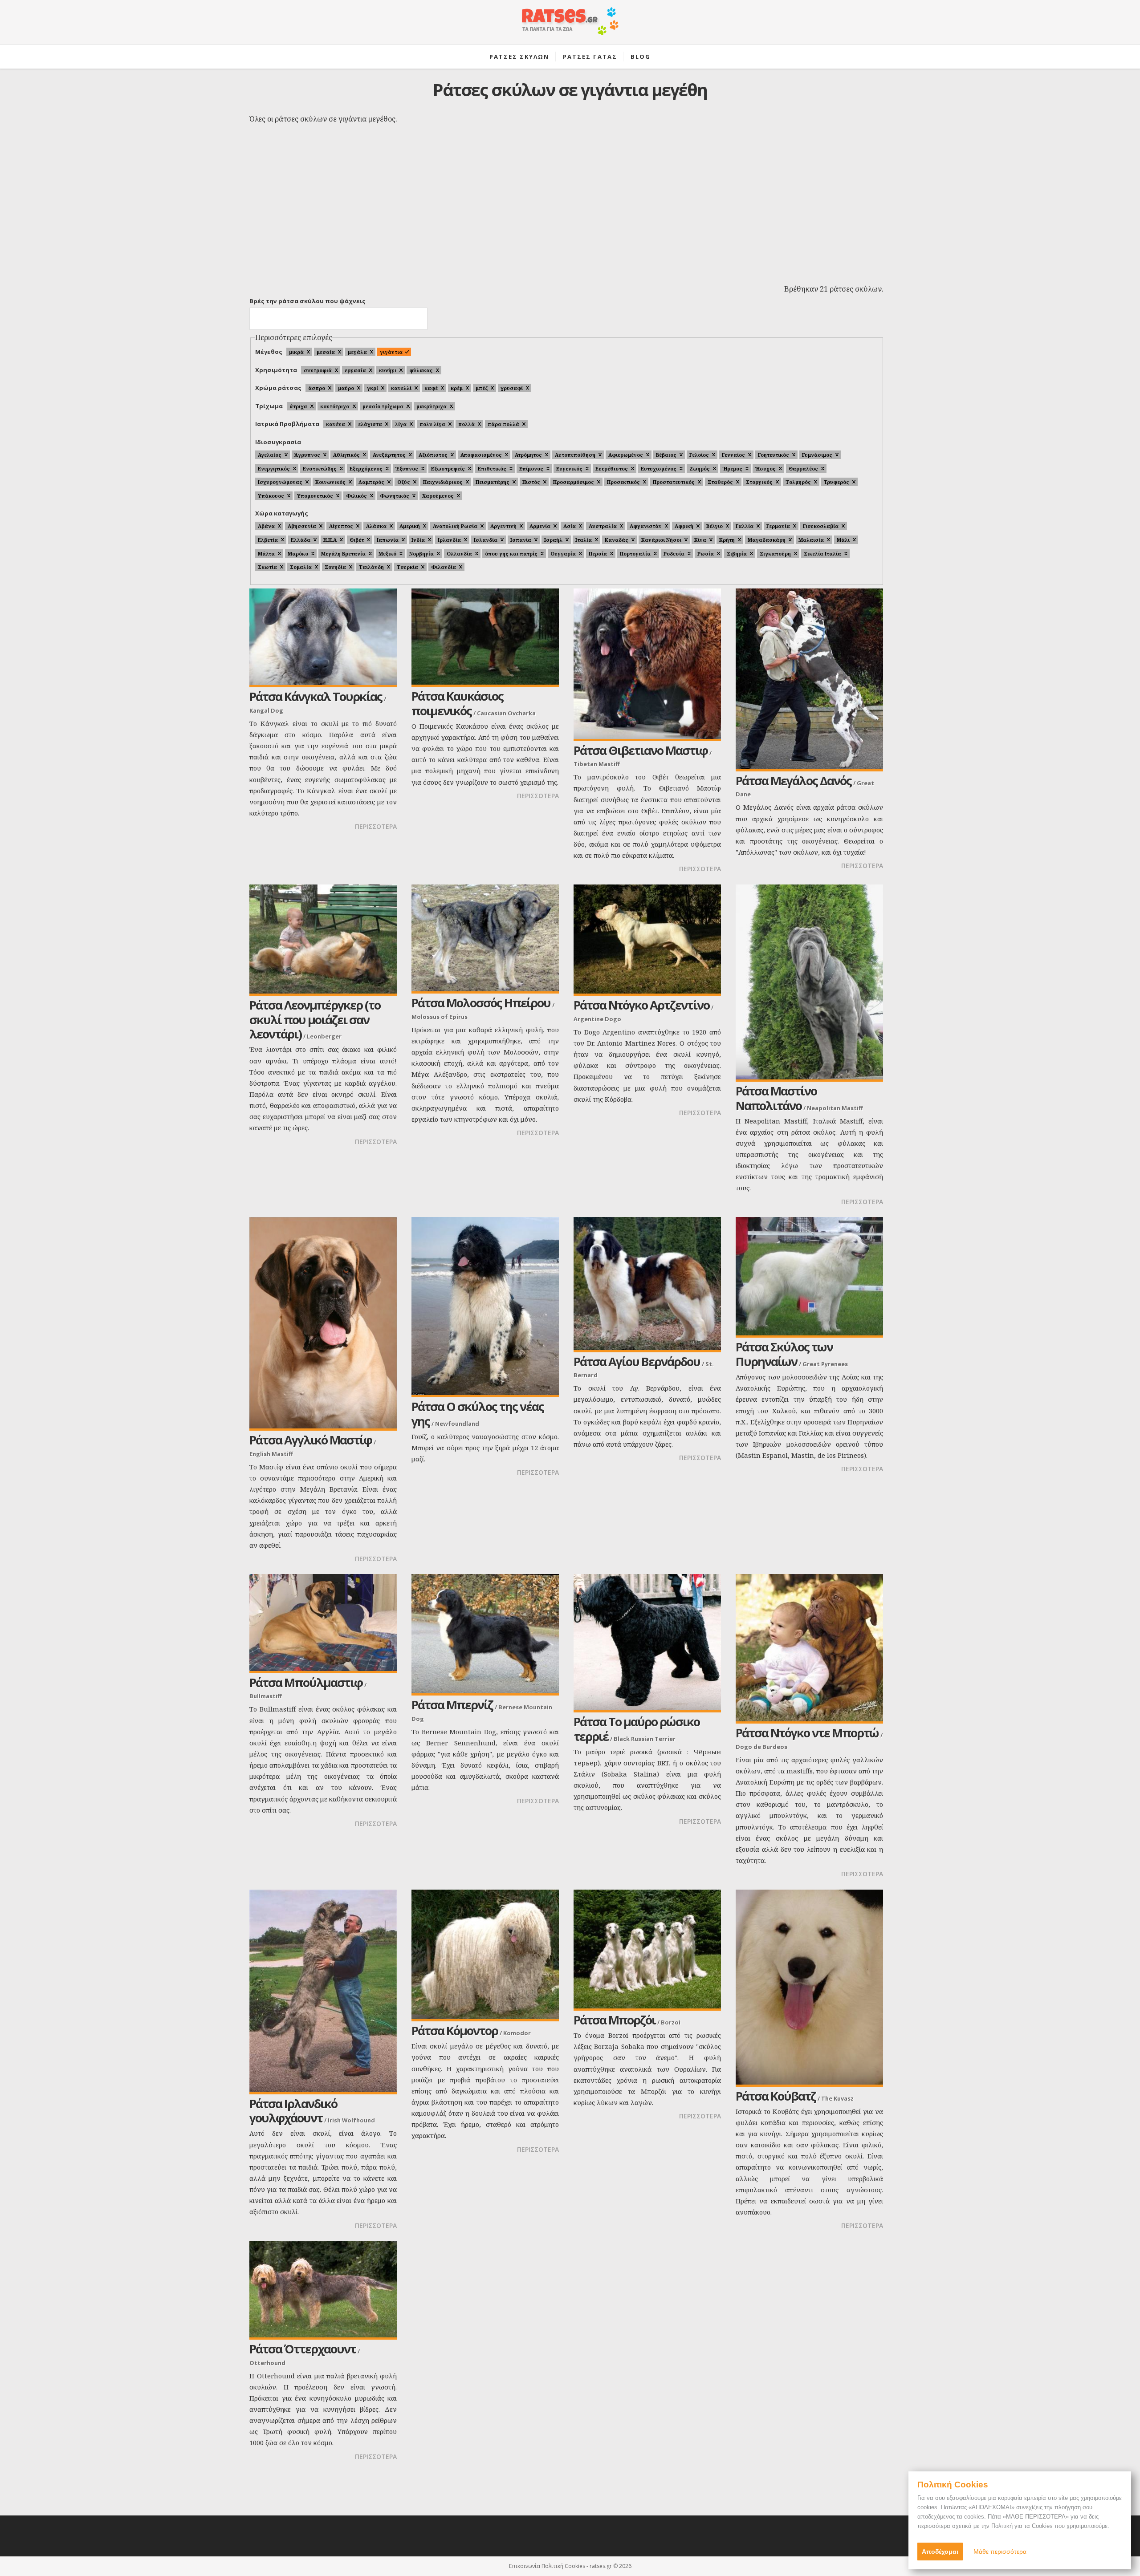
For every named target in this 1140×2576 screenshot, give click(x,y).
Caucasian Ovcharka (506, 713)
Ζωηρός (700, 469)
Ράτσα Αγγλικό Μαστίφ (311, 1440)
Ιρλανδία (449, 540)
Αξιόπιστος (433, 455)
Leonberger (324, 1036)
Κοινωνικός (330, 482)
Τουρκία (407, 567)
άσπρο (317, 388)
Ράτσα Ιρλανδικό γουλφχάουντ (293, 2111)
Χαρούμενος (438, 496)
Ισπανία (521, 540)
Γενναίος (733, 455)
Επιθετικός (492, 469)
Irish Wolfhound (351, 2120)
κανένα (336, 424)
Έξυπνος (407, 469)
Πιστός (531, 482)
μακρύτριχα (432, 406)
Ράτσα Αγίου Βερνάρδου (637, 1361)
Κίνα (700, 540)
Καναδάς (617, 540)
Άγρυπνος (307, 455)
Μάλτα (266, 554)
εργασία (355, 370)
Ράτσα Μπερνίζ (452, 1705)
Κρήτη (727, 540)
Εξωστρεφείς (448, 469)
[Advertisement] (570, 214)
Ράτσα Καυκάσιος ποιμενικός (457, 703)
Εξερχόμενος (366, 469)
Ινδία (418, 540)
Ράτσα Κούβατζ (776, 2096)
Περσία (598, 554)
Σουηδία (335, 567)
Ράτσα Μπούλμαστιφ (306, 1682)
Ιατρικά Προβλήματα (287, 424)
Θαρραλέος (803, 469)
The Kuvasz (837, 2098)
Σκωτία (267, 567)
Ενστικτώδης (320, 469)
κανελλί (401, 388)
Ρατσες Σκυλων (519, 57)
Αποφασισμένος (481, 455)
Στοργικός (759, 482)
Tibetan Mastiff (597, 764)
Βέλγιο (715, 526)
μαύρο (346, 388)
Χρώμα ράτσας (278, 388)
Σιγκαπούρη (775, 554)
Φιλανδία (444, 567)
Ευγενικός (569, 469)
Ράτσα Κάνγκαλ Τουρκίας (316, 696)
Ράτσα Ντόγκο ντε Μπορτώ (807, 1733)
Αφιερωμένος (626, 455)
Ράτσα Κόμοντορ (455, 2030)
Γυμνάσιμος (817, 455)
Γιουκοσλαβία (821, 526)
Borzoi (671, 2022)
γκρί (373, 388)
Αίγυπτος (341, 526)
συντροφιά (318, 370)
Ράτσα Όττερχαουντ (303, 2349)
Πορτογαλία (635, 554)
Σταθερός (720, 482)
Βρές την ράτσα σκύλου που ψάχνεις (307, 301)
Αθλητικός (346, 455)
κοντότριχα (335, 406)
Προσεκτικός (623, 482)
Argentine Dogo (597, 1019)
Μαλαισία (811, 540)
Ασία (570, 526)
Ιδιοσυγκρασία (278, 442)
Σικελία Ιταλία (822, 554)
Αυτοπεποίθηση (575, 455)
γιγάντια (391, 352)
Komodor (517, 2033)
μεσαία (326, 352)
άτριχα (298, 406)
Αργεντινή (503, 526)
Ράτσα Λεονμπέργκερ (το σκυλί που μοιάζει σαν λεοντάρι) (315, 1019)
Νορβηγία (421, 554)
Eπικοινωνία (525, 2566)
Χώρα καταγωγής (282, 513)
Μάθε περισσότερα (1000, 2552)
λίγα (401, 424)
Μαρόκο (298, 554)
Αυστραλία (603, 526)
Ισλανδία (486, 540)
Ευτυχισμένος (659, 469)
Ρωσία (706, 554)
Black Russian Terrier (645, 1739)
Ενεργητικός (274, 469)
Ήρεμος (733, 469)
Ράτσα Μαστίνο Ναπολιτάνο (776, 1098)
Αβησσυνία (302, 526)
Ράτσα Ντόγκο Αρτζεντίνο (641, 1005)
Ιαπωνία (388, 540)
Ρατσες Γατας (590, 57)
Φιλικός (356, 496)
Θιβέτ (357, 540)
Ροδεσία (674, 554)
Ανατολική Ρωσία (455, 526)
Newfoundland (457, 1424)
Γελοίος (699, 455)
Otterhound (267, 2363)
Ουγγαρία (563, 554)
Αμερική (410, 526)
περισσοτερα (376, 826)
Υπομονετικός (315, 496)
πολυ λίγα (432, 424)
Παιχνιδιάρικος (443, 482)
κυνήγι (388, 370)
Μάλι (843, 540)
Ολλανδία (459, 554)
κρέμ (457, 388)
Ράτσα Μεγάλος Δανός (794, 781)
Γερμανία (778, 526)
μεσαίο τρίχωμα (383, 406)
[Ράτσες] (570, 26)
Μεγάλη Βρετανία (343, 554)
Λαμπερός (371, 482)
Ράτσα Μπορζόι (615, 2020)
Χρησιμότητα (276, 370)
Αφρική (684, 526)
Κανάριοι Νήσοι (661, 540)
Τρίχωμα (269, 406)
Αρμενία (540, 526)
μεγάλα (357, 352)
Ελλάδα (301, 540)
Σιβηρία (737, 554)
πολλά (466, 424)
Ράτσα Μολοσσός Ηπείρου (481, 1003)
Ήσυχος (765, 469)
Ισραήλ (553, 540)
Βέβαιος (666, 455)
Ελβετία (268, 540)
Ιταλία (584, 540)
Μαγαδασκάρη (767, 540)
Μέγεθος (269, 352)
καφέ (431, 388)
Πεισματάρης (493, 482)
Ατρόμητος (528, 455)
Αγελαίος (270, 455)
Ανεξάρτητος (389, 455)
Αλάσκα (376, 526)
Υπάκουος (271, 496)
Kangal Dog (266, 710)
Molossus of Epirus (440, 1017)
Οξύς (404, 482)
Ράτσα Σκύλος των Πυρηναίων (784, 1354)
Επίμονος (531, 469)
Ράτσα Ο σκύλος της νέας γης (478, 1414)
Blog (641, 57)
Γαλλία (745, 526)
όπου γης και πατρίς (511, 554)
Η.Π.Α (330, 540)
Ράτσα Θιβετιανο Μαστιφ (641, 750)
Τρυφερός (837, 482)
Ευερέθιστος (612, 469)
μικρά (296, 352)
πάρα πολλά (503, 424)
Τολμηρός (798, 482)
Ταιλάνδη (371, 567)
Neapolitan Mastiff (835, 1108)
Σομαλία (301, 567)
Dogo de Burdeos (761, 1747)
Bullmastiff (266, 1696)
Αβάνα (266, 526)
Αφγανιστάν (646, 526)
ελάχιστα (370, 424)
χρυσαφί (512, 388)
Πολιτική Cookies (563, 2566)
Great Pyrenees (825, 1364)
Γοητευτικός (774, 455)
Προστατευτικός (674, 482)
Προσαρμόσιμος (574, 482)
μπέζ (482, 388)
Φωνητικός (395, 496)
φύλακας (421, 370)
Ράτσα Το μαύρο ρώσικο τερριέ (637, 1729)
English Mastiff (271, 1454)
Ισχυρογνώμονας (280, 482)
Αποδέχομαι (940, 2552)
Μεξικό (387, 554)
